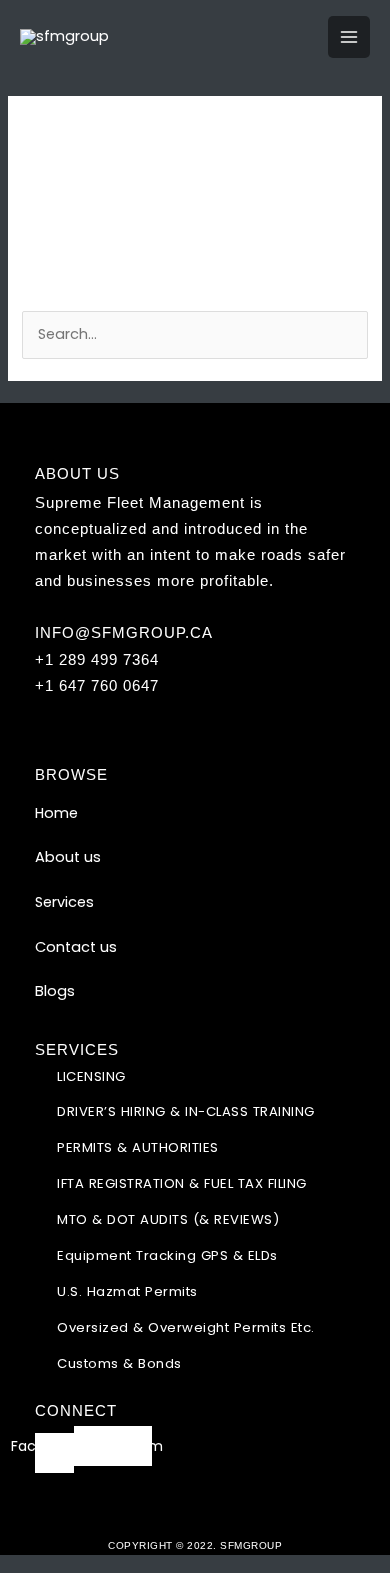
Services (64, 902)
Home (56, 813)
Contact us (76, 947)
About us (68, 857)
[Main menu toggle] (349, 37)
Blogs (55, 991)
